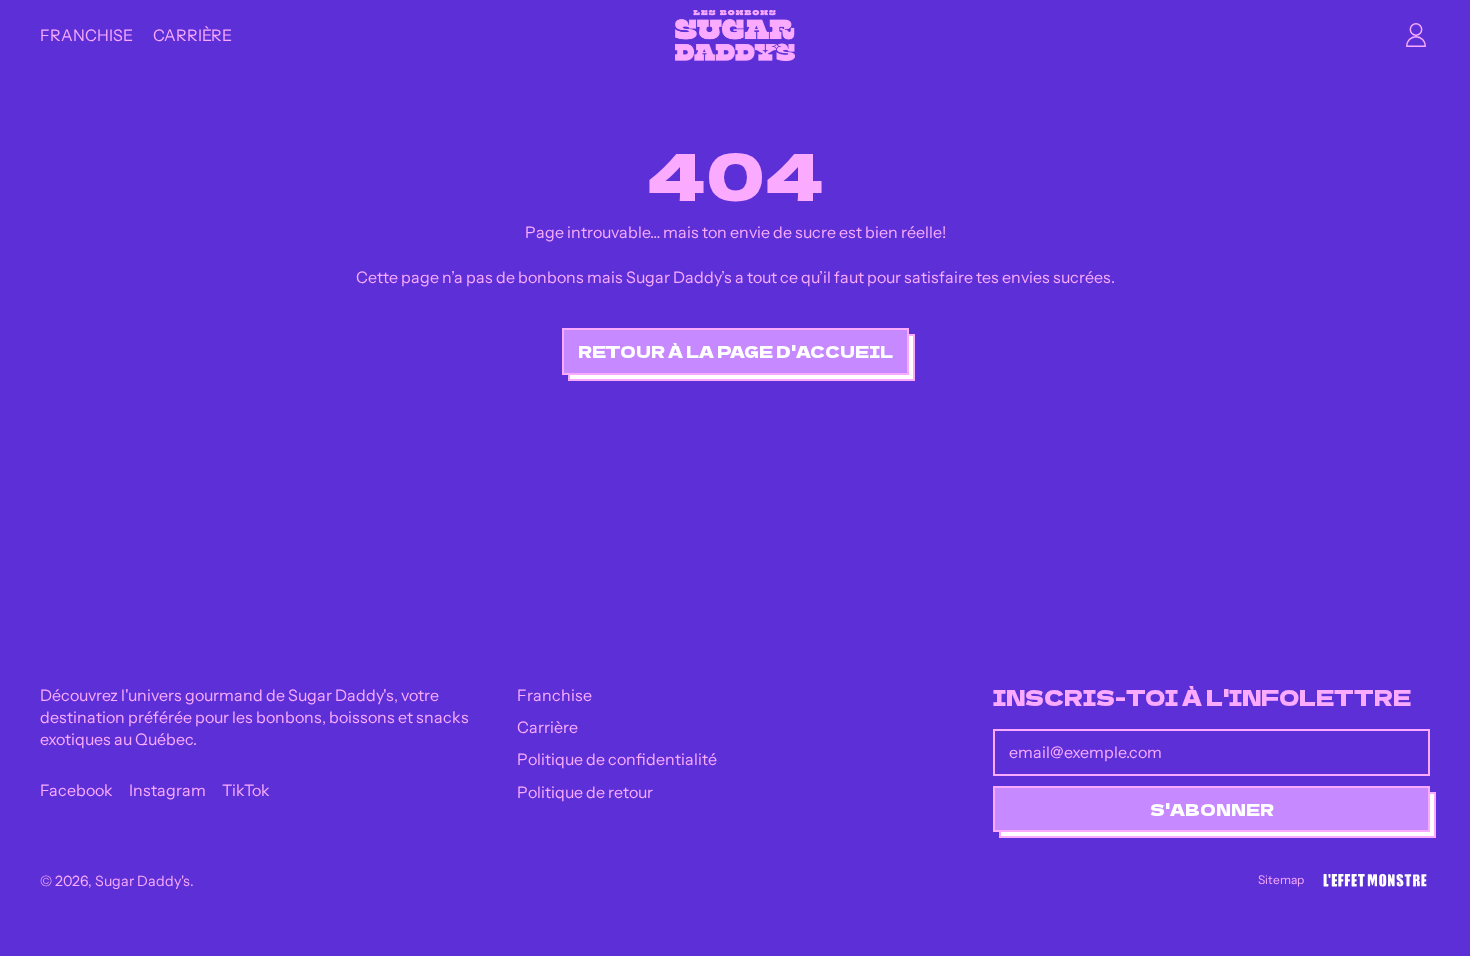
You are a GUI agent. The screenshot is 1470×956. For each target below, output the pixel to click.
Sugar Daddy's (142, 881)
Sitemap (1281, 879)
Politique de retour (585, 792)
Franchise (86, 35)
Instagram (167, 790)
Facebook (76, 790)
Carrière (192, 35)
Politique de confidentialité (617, 759)
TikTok (246, 790)
